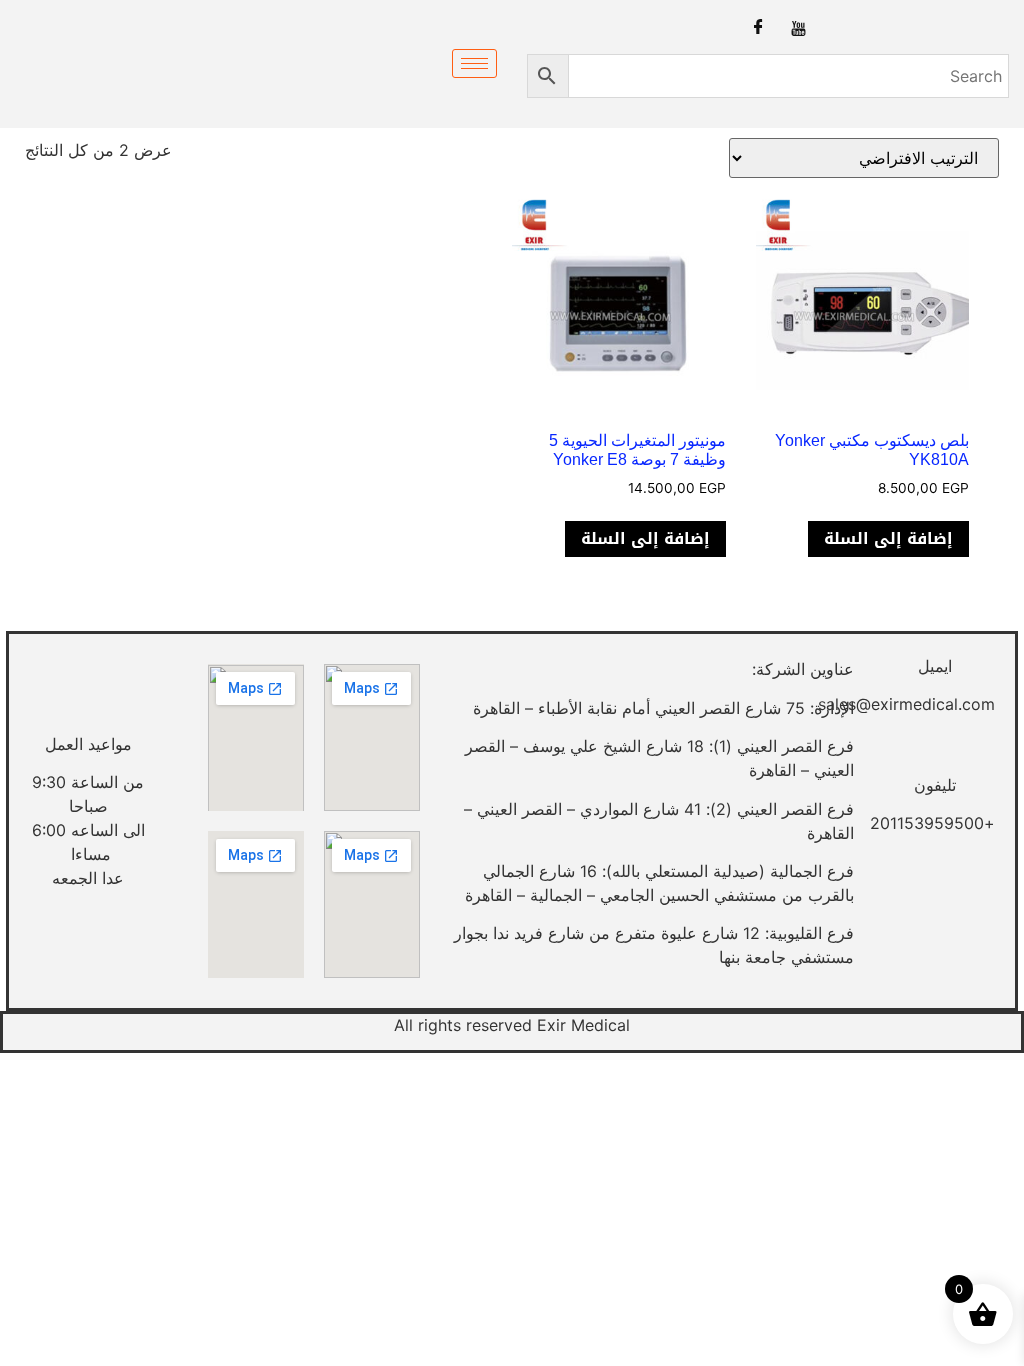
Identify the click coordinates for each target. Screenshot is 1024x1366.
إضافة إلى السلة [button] (888, 538)
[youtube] (798, 27)
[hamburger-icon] (474, 63)
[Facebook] (758, 27)
